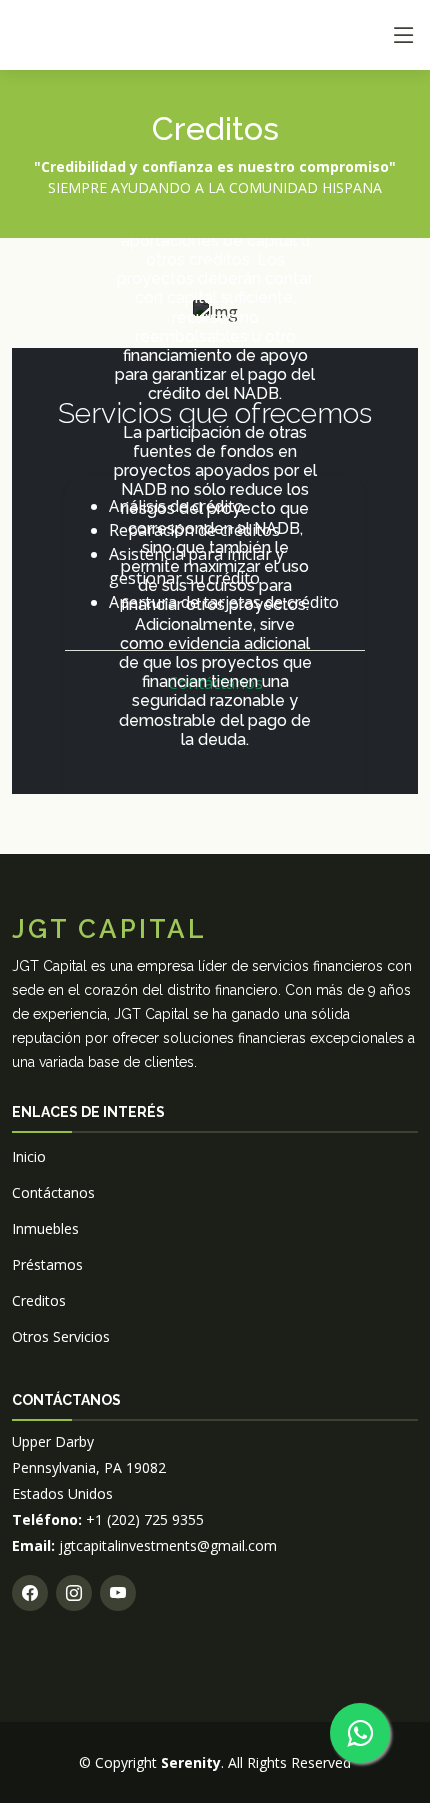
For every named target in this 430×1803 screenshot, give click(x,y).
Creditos (39, 1300)
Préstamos (47, 1264)
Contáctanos (53, 1192)
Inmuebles (45, 1228)
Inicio (29, 1156)
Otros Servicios (61, 1336)
